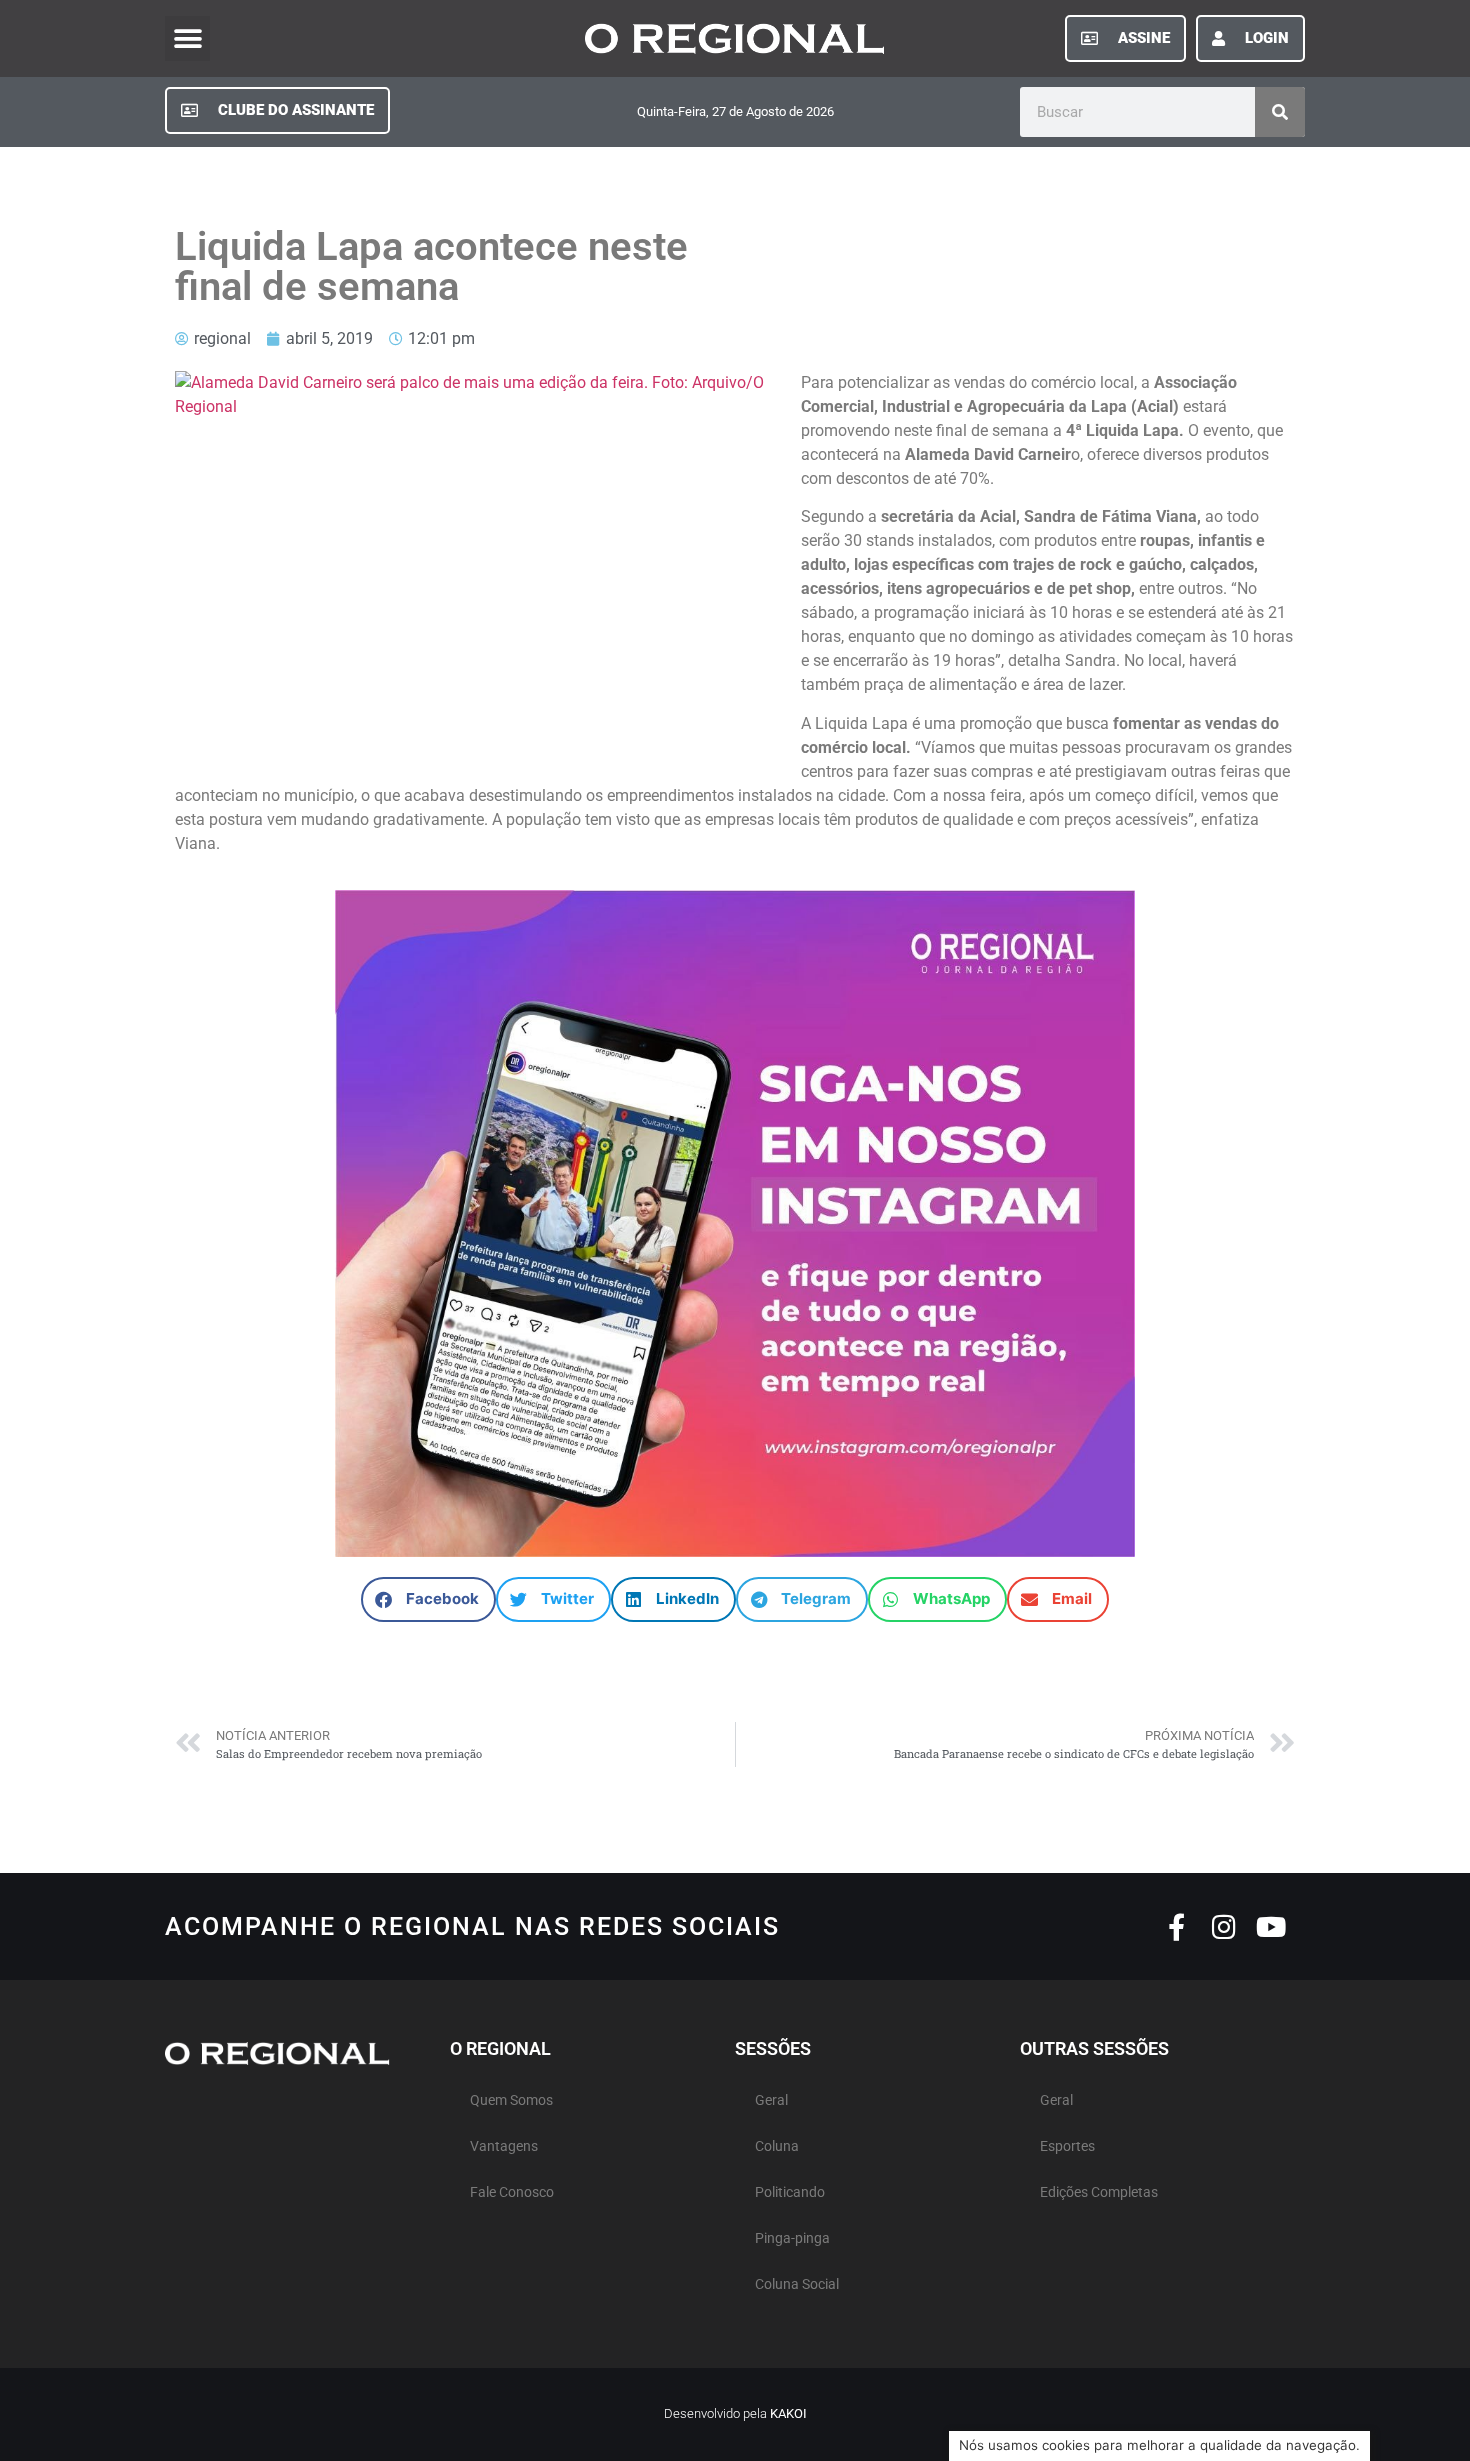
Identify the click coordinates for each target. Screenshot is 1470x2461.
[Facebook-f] (1176, 1926)
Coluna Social (797, 2284)
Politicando (790, 2192)
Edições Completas (1099, 2192)
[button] (187, 38)
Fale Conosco (512, 2192)
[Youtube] (1270, 1926)
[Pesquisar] (1280, 112)
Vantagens (504, 2146)
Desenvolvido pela (735, 2413)
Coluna (777, 2146)
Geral (771, 2100)
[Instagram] (1223, 1926)
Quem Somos (511, 2100)
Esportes (1067, 2146)
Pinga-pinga (792, 2238)
